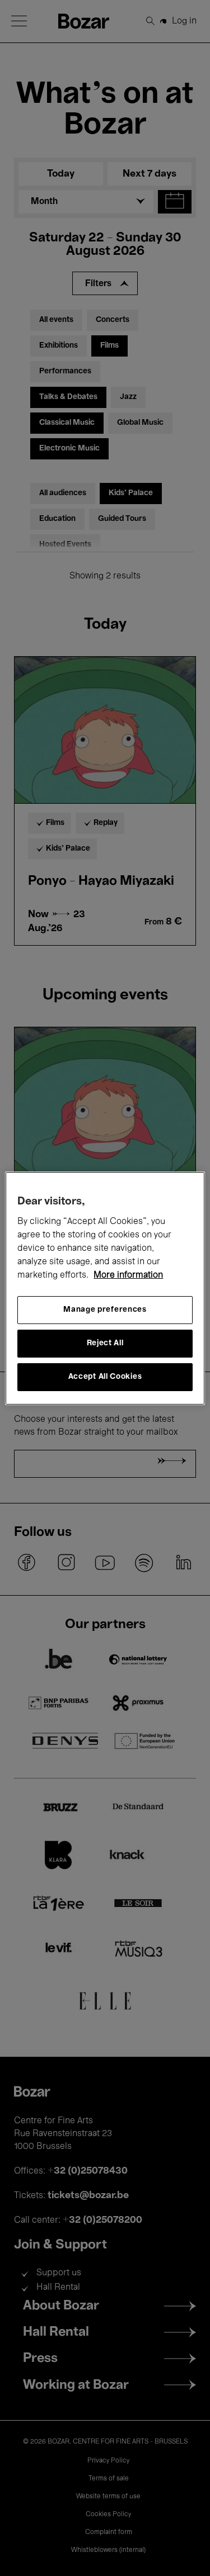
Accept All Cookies (105, 1377)
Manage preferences (105, 1310)
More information (128, 1275)
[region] (105, 1288)
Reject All (105, 1343)
